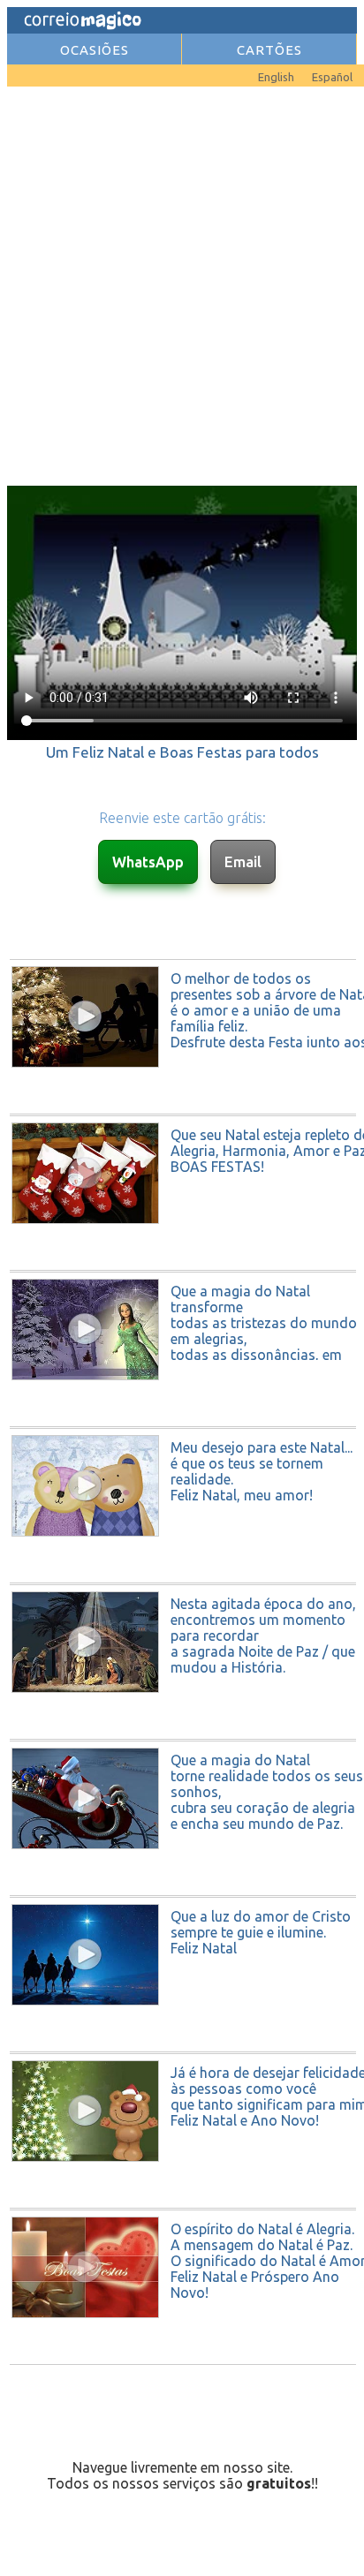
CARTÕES (269, 50)
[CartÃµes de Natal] (34, 72)
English (276, 77)
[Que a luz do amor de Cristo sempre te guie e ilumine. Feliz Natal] (184, 2046)
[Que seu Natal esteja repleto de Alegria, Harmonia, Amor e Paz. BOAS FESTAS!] (184, 1265)
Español (332, 77)
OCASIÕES (95, 50)
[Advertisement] (182, 284)
